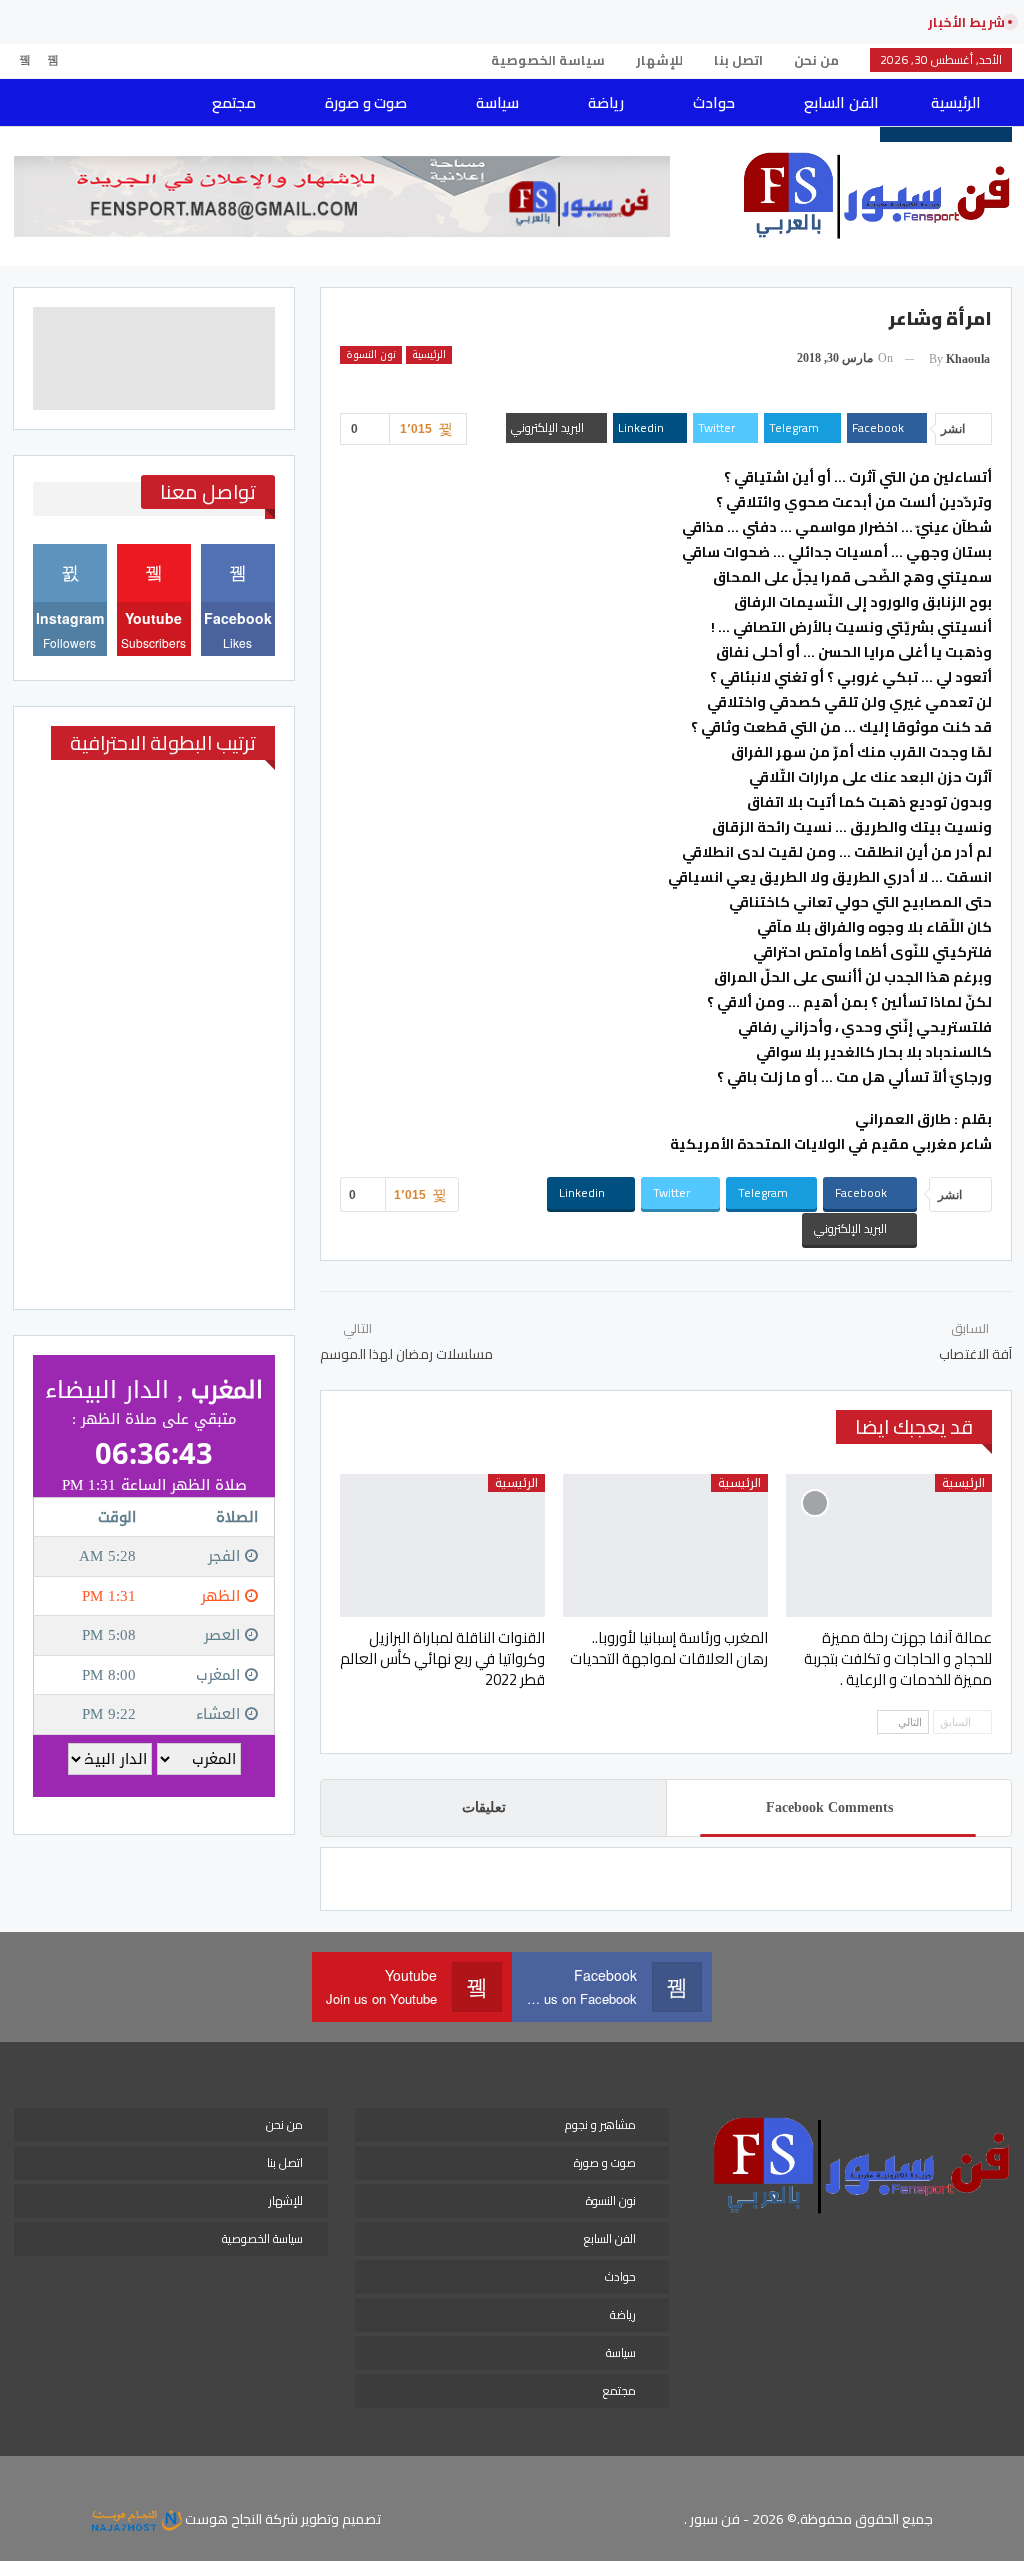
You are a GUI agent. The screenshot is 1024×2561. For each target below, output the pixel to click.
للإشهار (659, 60)
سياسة (497, 102)
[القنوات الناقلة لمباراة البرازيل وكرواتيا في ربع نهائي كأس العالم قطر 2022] (442, 1546)
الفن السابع (841, 102)
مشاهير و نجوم (600, 2124)
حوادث (714, 102)
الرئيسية (956, 102)
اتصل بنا (738, 60)
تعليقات (484, 1807)
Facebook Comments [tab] (829, 1807)
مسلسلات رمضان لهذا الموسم (406, 1354)
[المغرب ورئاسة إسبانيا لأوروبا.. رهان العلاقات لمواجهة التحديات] (665, 1546)
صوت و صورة (366, 102)
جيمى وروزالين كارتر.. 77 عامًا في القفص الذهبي (741, 22)
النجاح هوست (222, 2519)
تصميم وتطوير (341, 2519)
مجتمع (234, 102)
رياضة (606, 102)
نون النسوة (371, 355)
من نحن (816, 60)
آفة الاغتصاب (975, 1354)
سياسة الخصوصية (548, 60)
